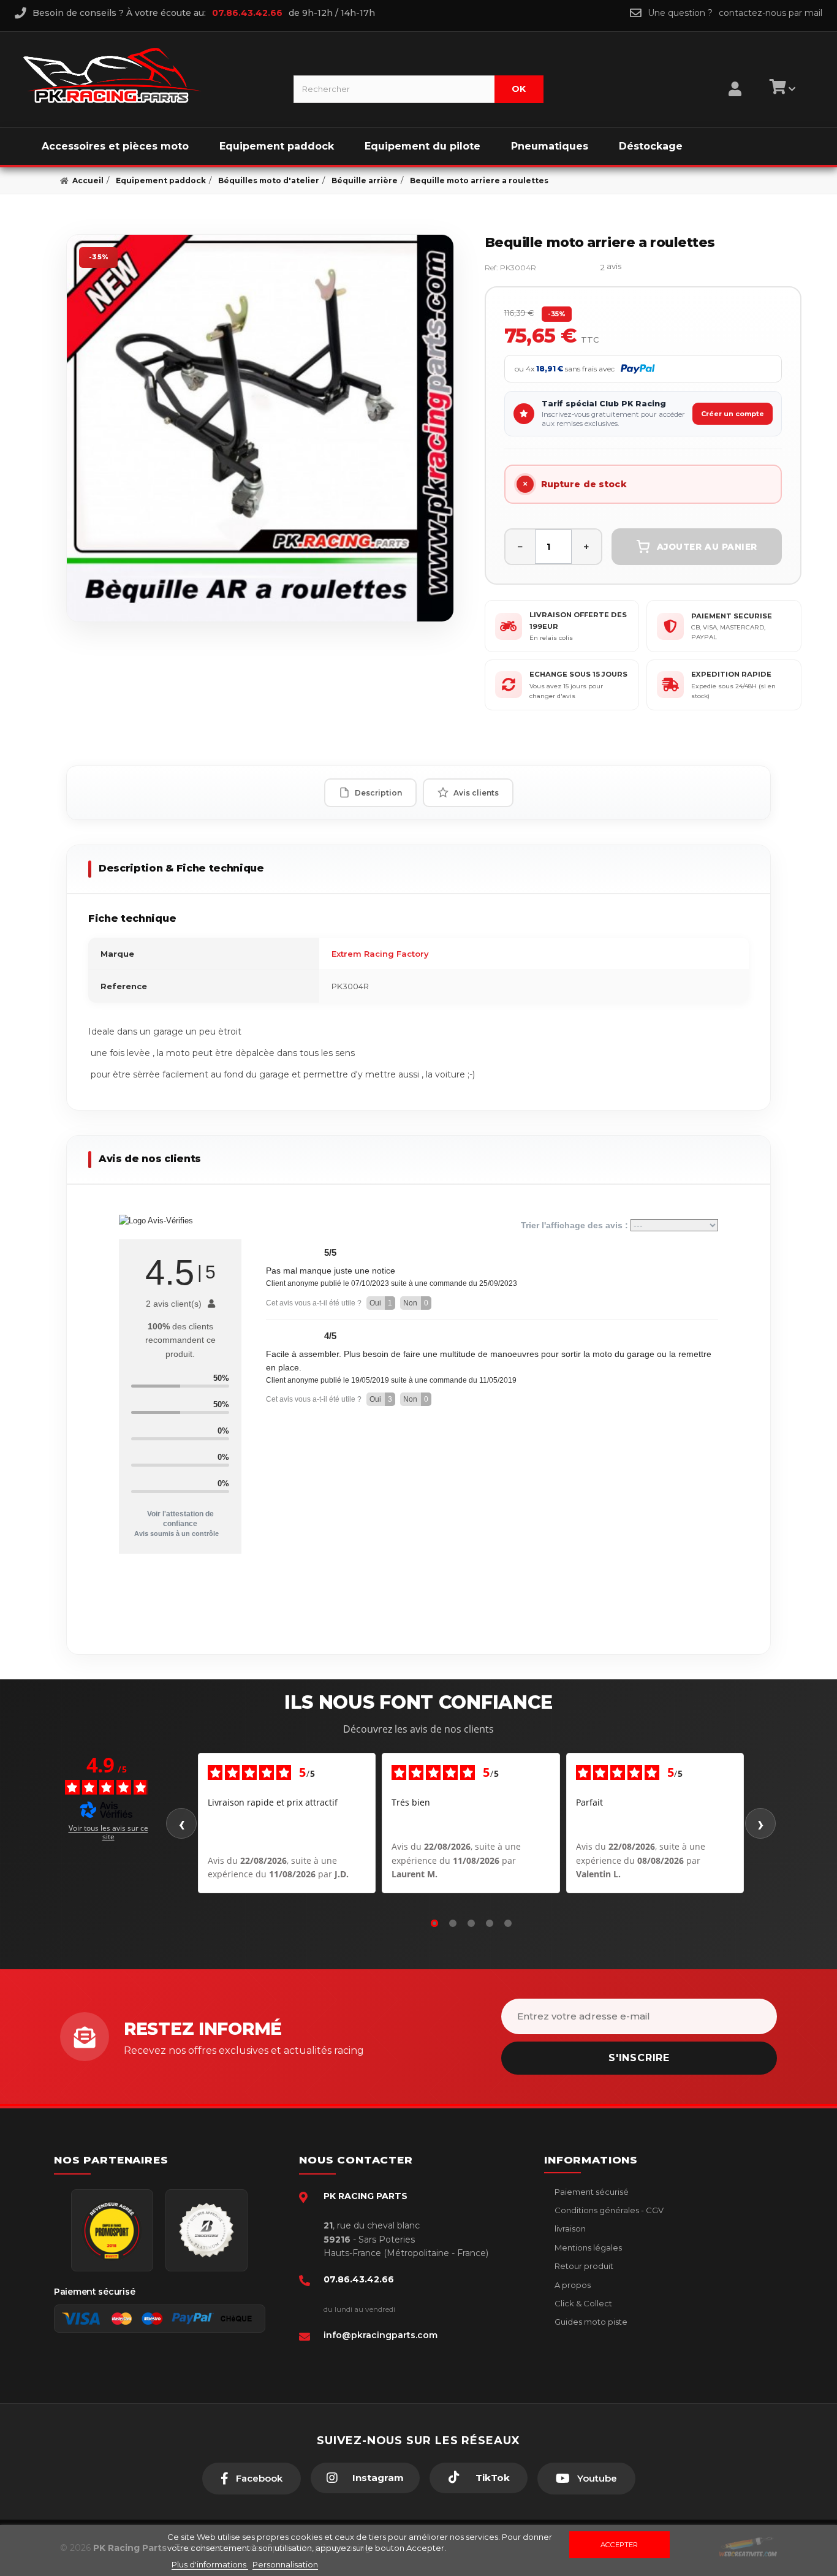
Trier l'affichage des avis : (576, 1225)
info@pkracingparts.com (381, 2335)
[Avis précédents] (181, 1823)
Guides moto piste (590, 2322)
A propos (572, 2285)
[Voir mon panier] (781, 89)
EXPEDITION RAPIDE (731, 674)
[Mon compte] (735, 74)
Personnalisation (285, 2564)
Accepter (619, 2545)
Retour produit (583, 2266)
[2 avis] (574, 268)
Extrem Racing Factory (380, 954)
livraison (569, 2228)
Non (416, 1303)
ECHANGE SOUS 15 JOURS (578, 674)
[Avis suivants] (760, 1823)
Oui (381, 1303)
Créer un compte (733, 414)
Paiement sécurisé (591, 2192)
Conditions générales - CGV (608, 2210)
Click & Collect (582, 2303)
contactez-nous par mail (771, 13)
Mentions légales (587, 2247)
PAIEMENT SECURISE (732, 616)
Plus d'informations (210, 2564)
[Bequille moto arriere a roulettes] (260, 428)
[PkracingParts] (148, 75)
